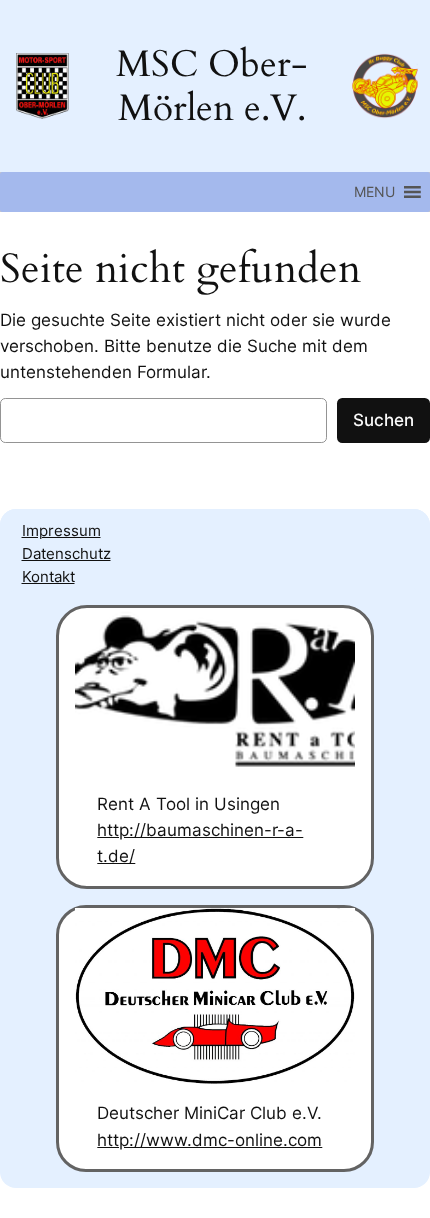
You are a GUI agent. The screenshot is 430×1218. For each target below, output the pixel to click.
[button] (374, 192)
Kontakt (48, 577)
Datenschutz (66, 554)
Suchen (383, 420)
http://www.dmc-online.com (209, 1140)
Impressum (61, 531)
